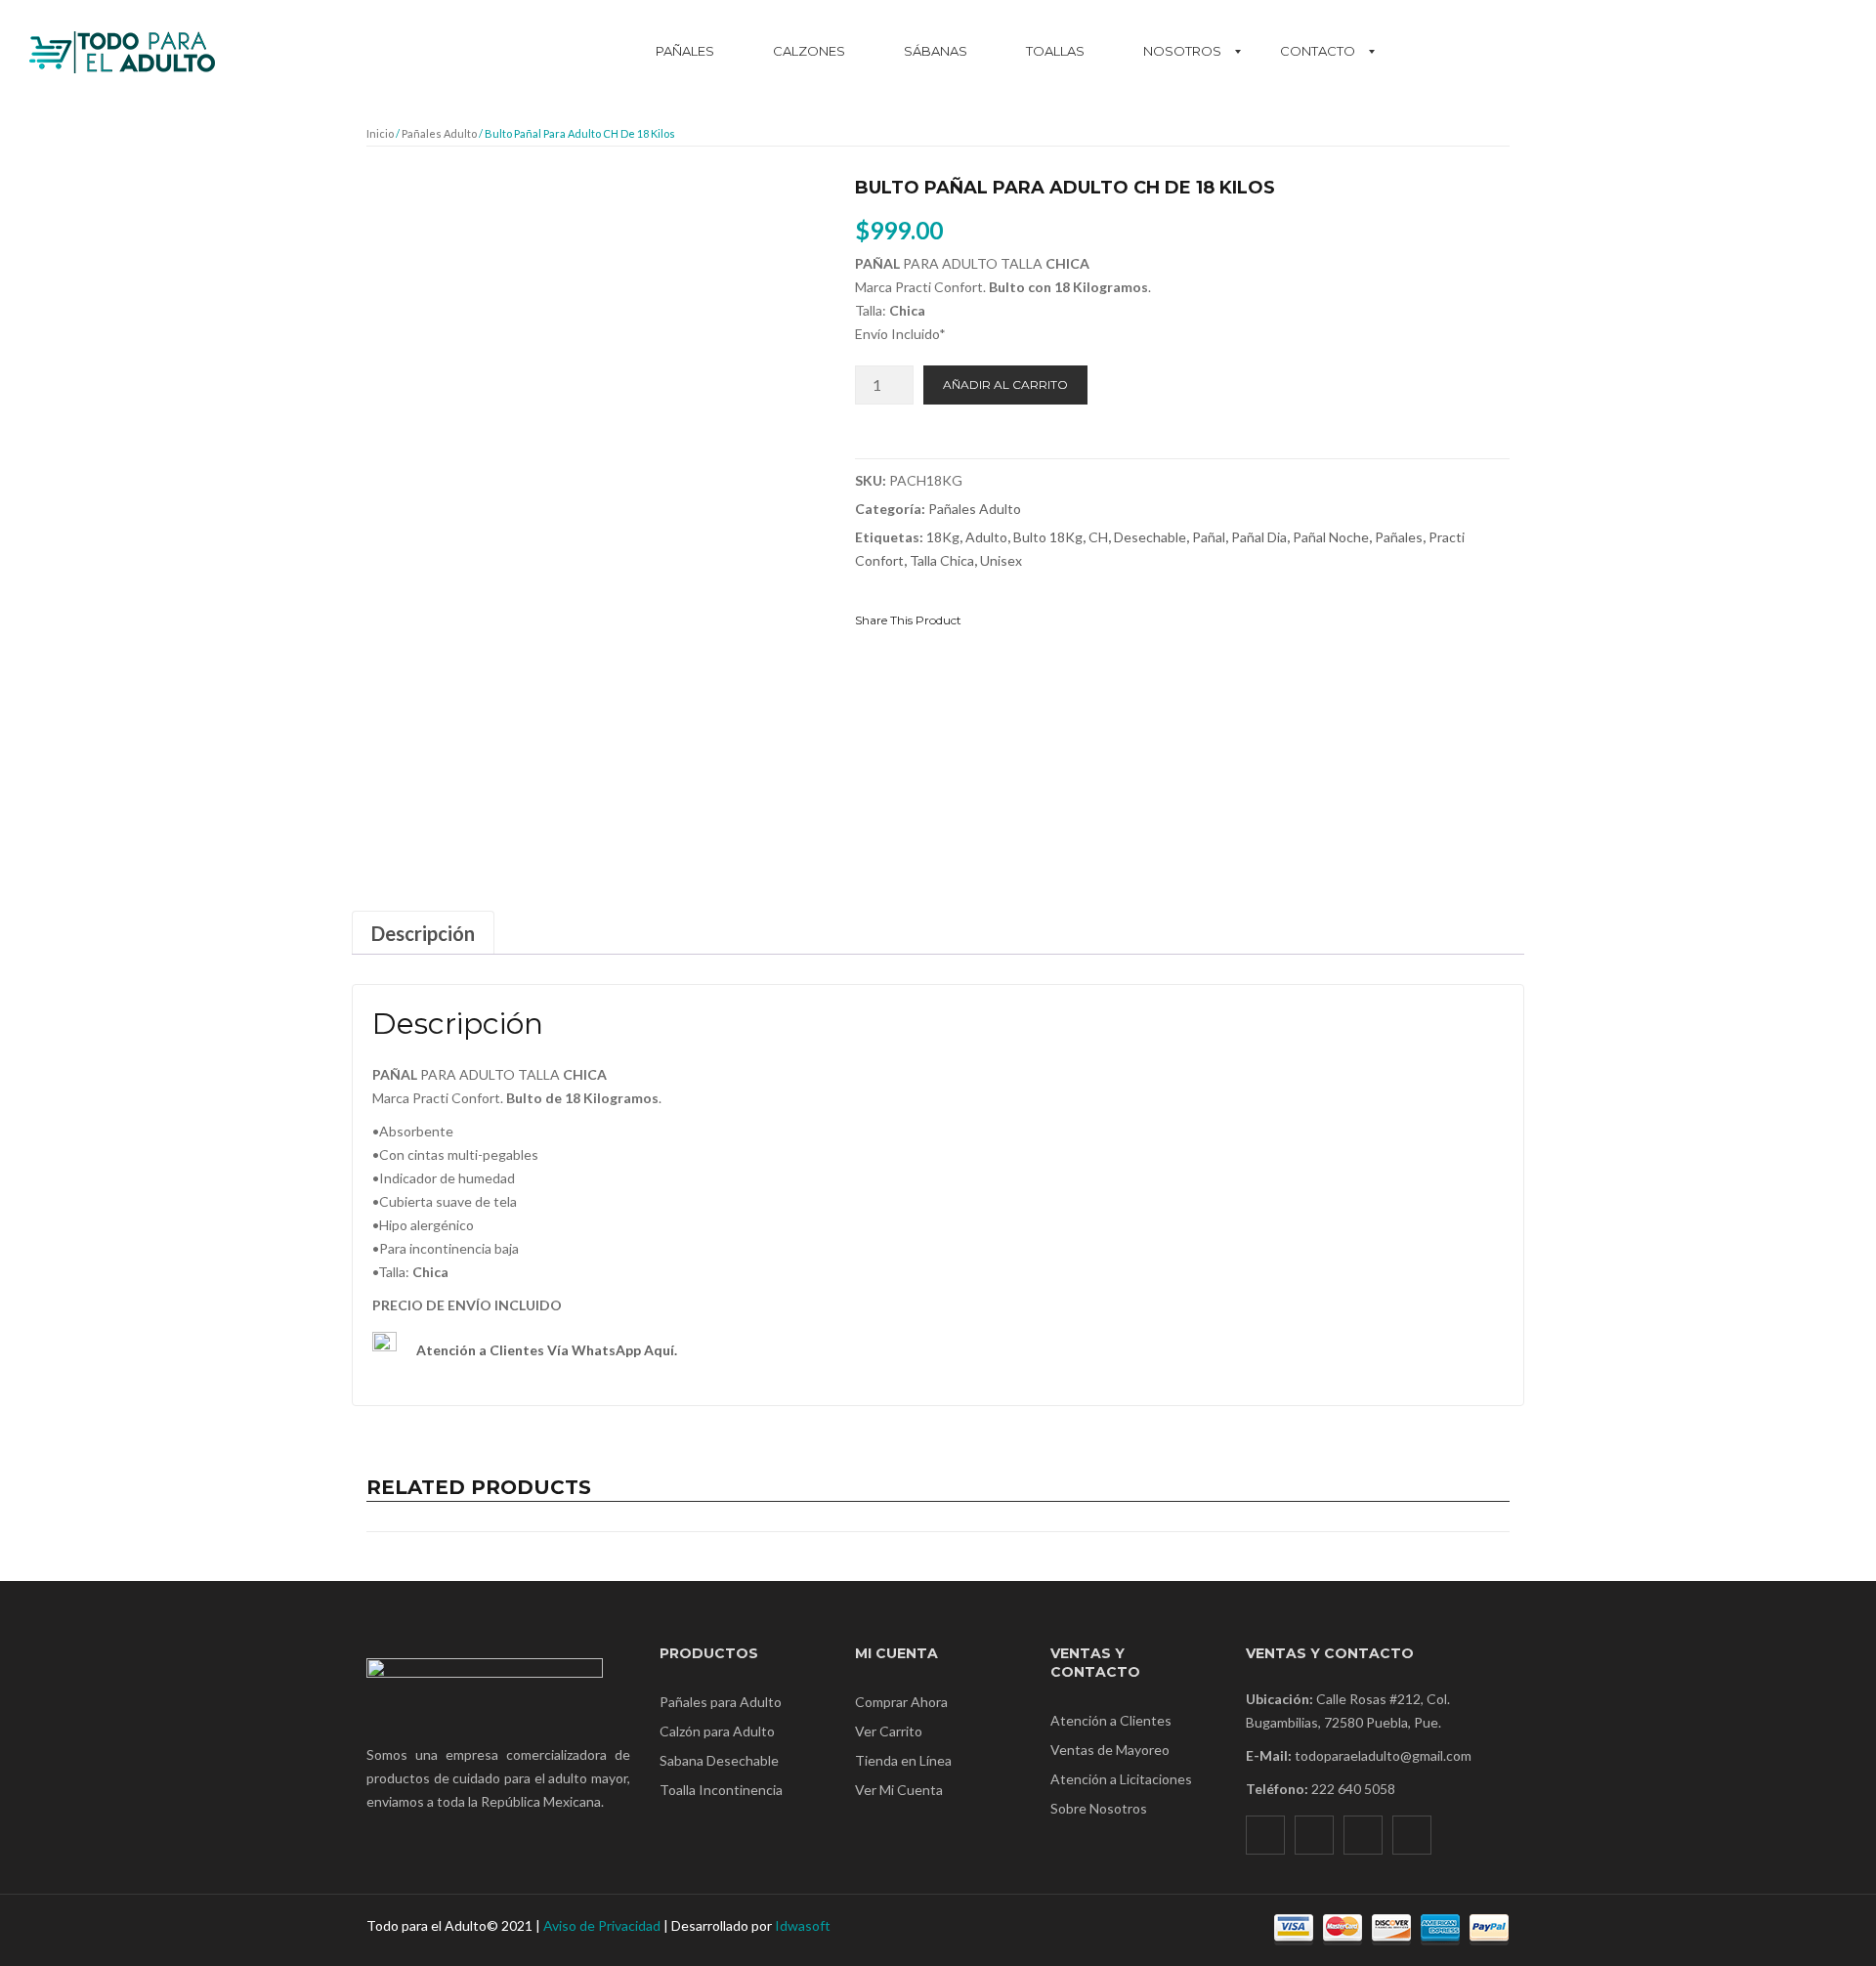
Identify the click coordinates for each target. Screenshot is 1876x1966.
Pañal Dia (1259, 537)
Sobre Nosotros (1099, 1808)
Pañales (1399, 537)
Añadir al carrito (1005, 385)
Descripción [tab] (423, 933)
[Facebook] (980, 619)
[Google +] (1083, 619)
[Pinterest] (1048, 619)
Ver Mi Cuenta (899, 1790)
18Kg (943, 537)
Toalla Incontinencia (721, 1790)
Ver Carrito (889, 1731)
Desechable (1150, 537)
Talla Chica (942, 560)
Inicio (380, 133)
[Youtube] (1363, 1835)
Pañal (1209, 537)
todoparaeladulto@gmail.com (1383, 1755)
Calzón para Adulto (717, 1731)
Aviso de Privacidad (602, 1925)
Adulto (986, 537)
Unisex (1001, 560)
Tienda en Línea (903, 1760)
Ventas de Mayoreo (1110, 1750)
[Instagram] (1314, 1835)
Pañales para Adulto (721, 1702)
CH (1098, 537)
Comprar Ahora (901, 1702)
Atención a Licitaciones (1121, 1779)
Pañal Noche (1331, 537)
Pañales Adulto (439, 133)
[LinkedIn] (1117, 619)
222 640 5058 (1353, 1789)
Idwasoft (803, 1925)
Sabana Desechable (719, 1760)
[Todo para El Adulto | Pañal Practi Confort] (122, 43)
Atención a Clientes (1111, 1720)
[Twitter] (1014, 619)
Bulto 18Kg (1048, 537)
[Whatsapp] (1412, 1835)
